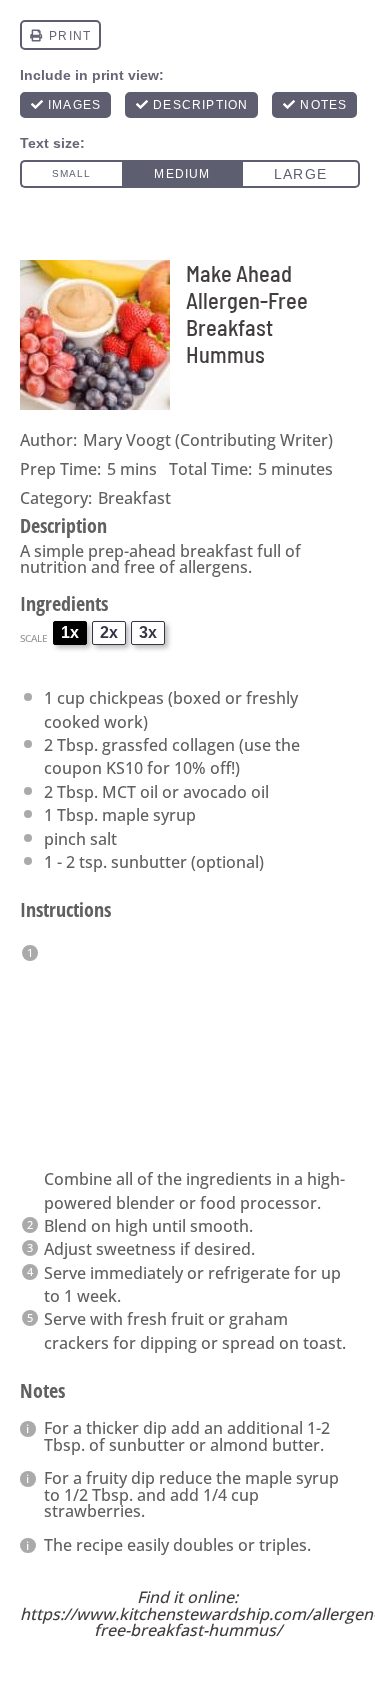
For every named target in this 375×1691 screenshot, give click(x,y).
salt (103, 839)
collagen (203, 745)
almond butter (265, 1445)
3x (148, 632)
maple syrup (149, 815)
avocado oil (226, 792)
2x (109, 632)
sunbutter (149, 862)
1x (70, 632)
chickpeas (126, 698)
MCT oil (130, 792)
